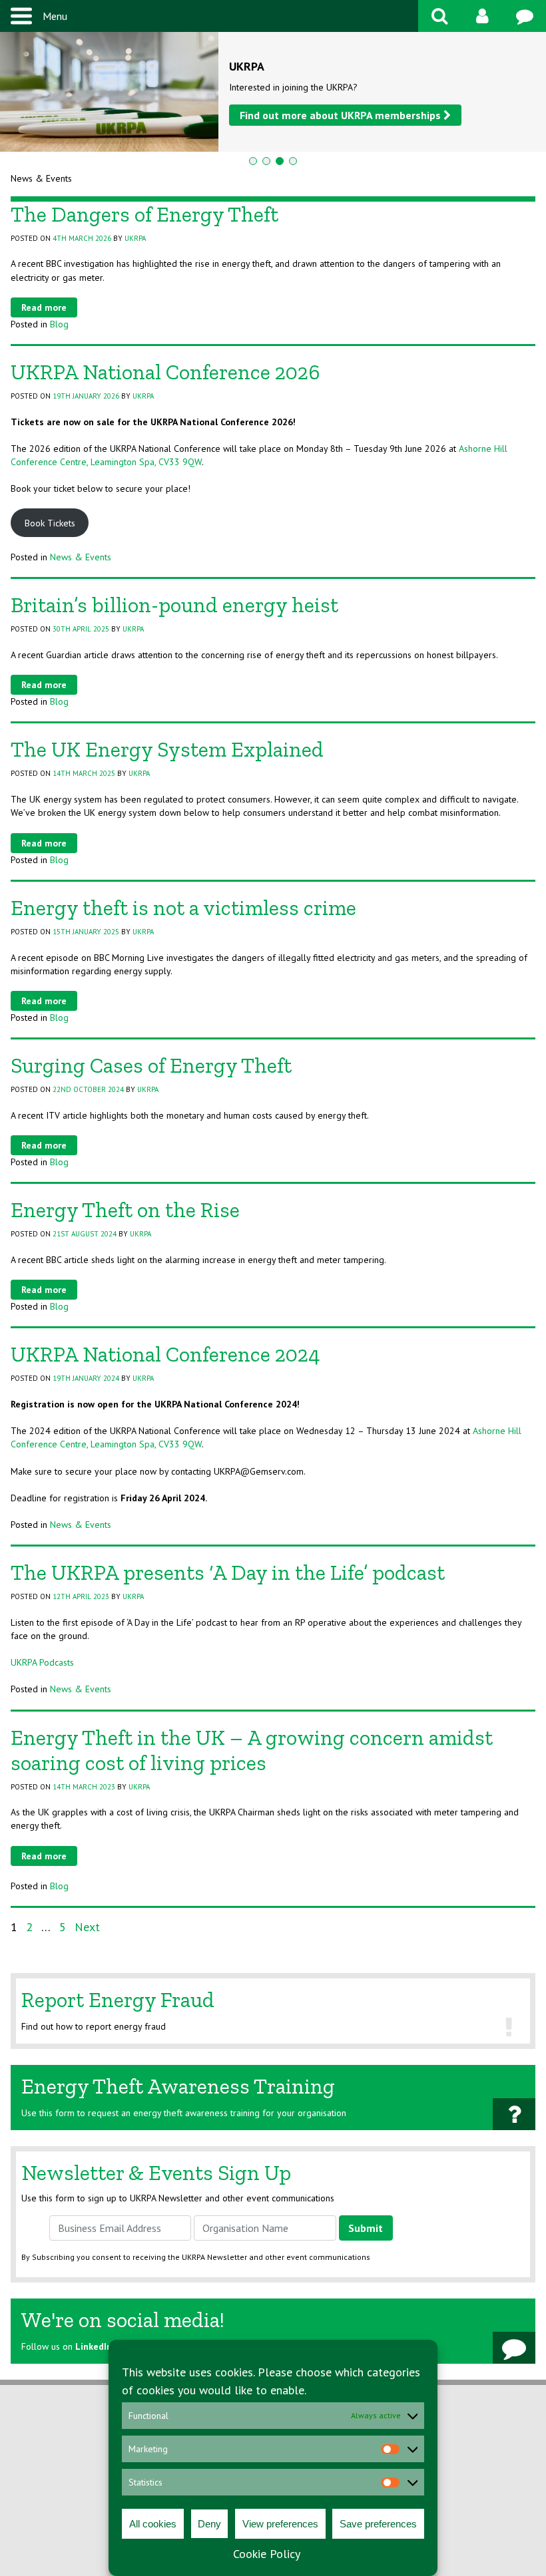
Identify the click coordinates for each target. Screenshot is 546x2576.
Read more (44, 307)
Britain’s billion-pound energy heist (174, 605)
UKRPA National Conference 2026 (165, 372)
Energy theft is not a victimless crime (183, 908)
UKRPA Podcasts (42, 1662)
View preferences (280, 2524)
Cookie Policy (267, 2554)
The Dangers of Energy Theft (144, 214)
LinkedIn (94, 2346)
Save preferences (378, 2524)
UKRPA (135, 238)
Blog (59, 324)
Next (87, 1927)
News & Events (81, 557)
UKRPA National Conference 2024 (165, 1354)
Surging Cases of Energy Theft (151, 1065)
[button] (253, 161)
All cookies (153, 2524)
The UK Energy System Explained (167, 749)
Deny (209, 2524)
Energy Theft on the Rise (125, 1210)
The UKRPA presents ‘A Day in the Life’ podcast (228, 1572)
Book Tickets (50, 523)
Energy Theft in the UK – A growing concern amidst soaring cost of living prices (252, 1750)
